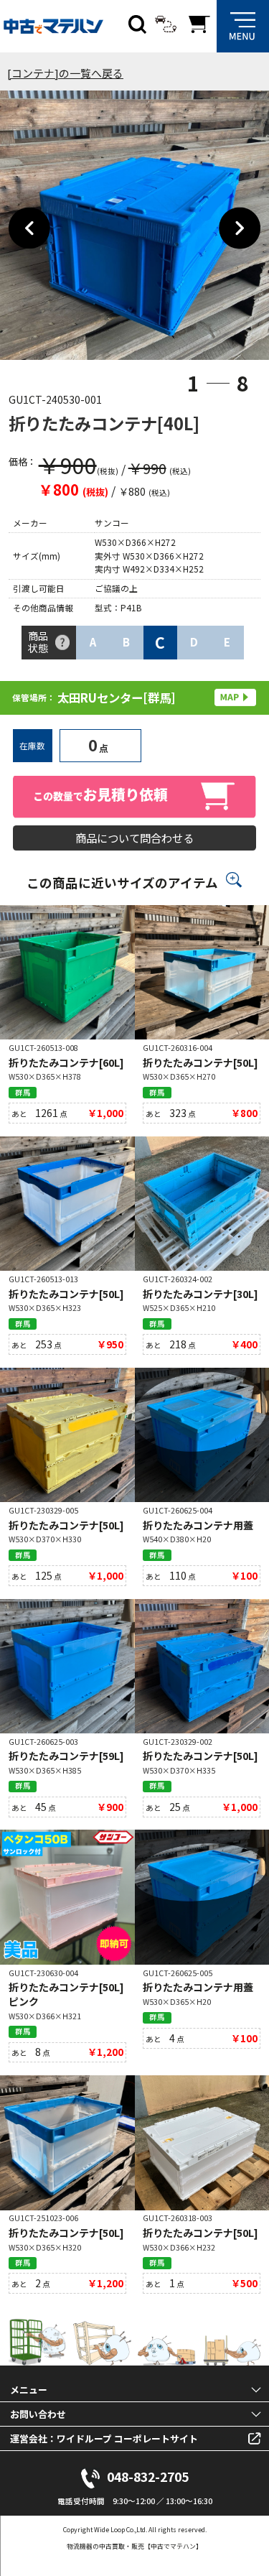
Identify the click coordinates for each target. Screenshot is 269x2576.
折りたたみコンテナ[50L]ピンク (66, 1994)
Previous (30, 229)
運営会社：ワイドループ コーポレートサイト (104, 2438)
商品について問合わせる (134, 838)
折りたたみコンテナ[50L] (200, 1062)
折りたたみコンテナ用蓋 (198, 1525)
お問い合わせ (38, 2414)
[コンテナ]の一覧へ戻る (65, 73)
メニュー (29, 2390)
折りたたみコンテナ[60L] (66, 1062)
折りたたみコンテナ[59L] (66, 1756)
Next (240, 229)
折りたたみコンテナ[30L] (200, 1294)
